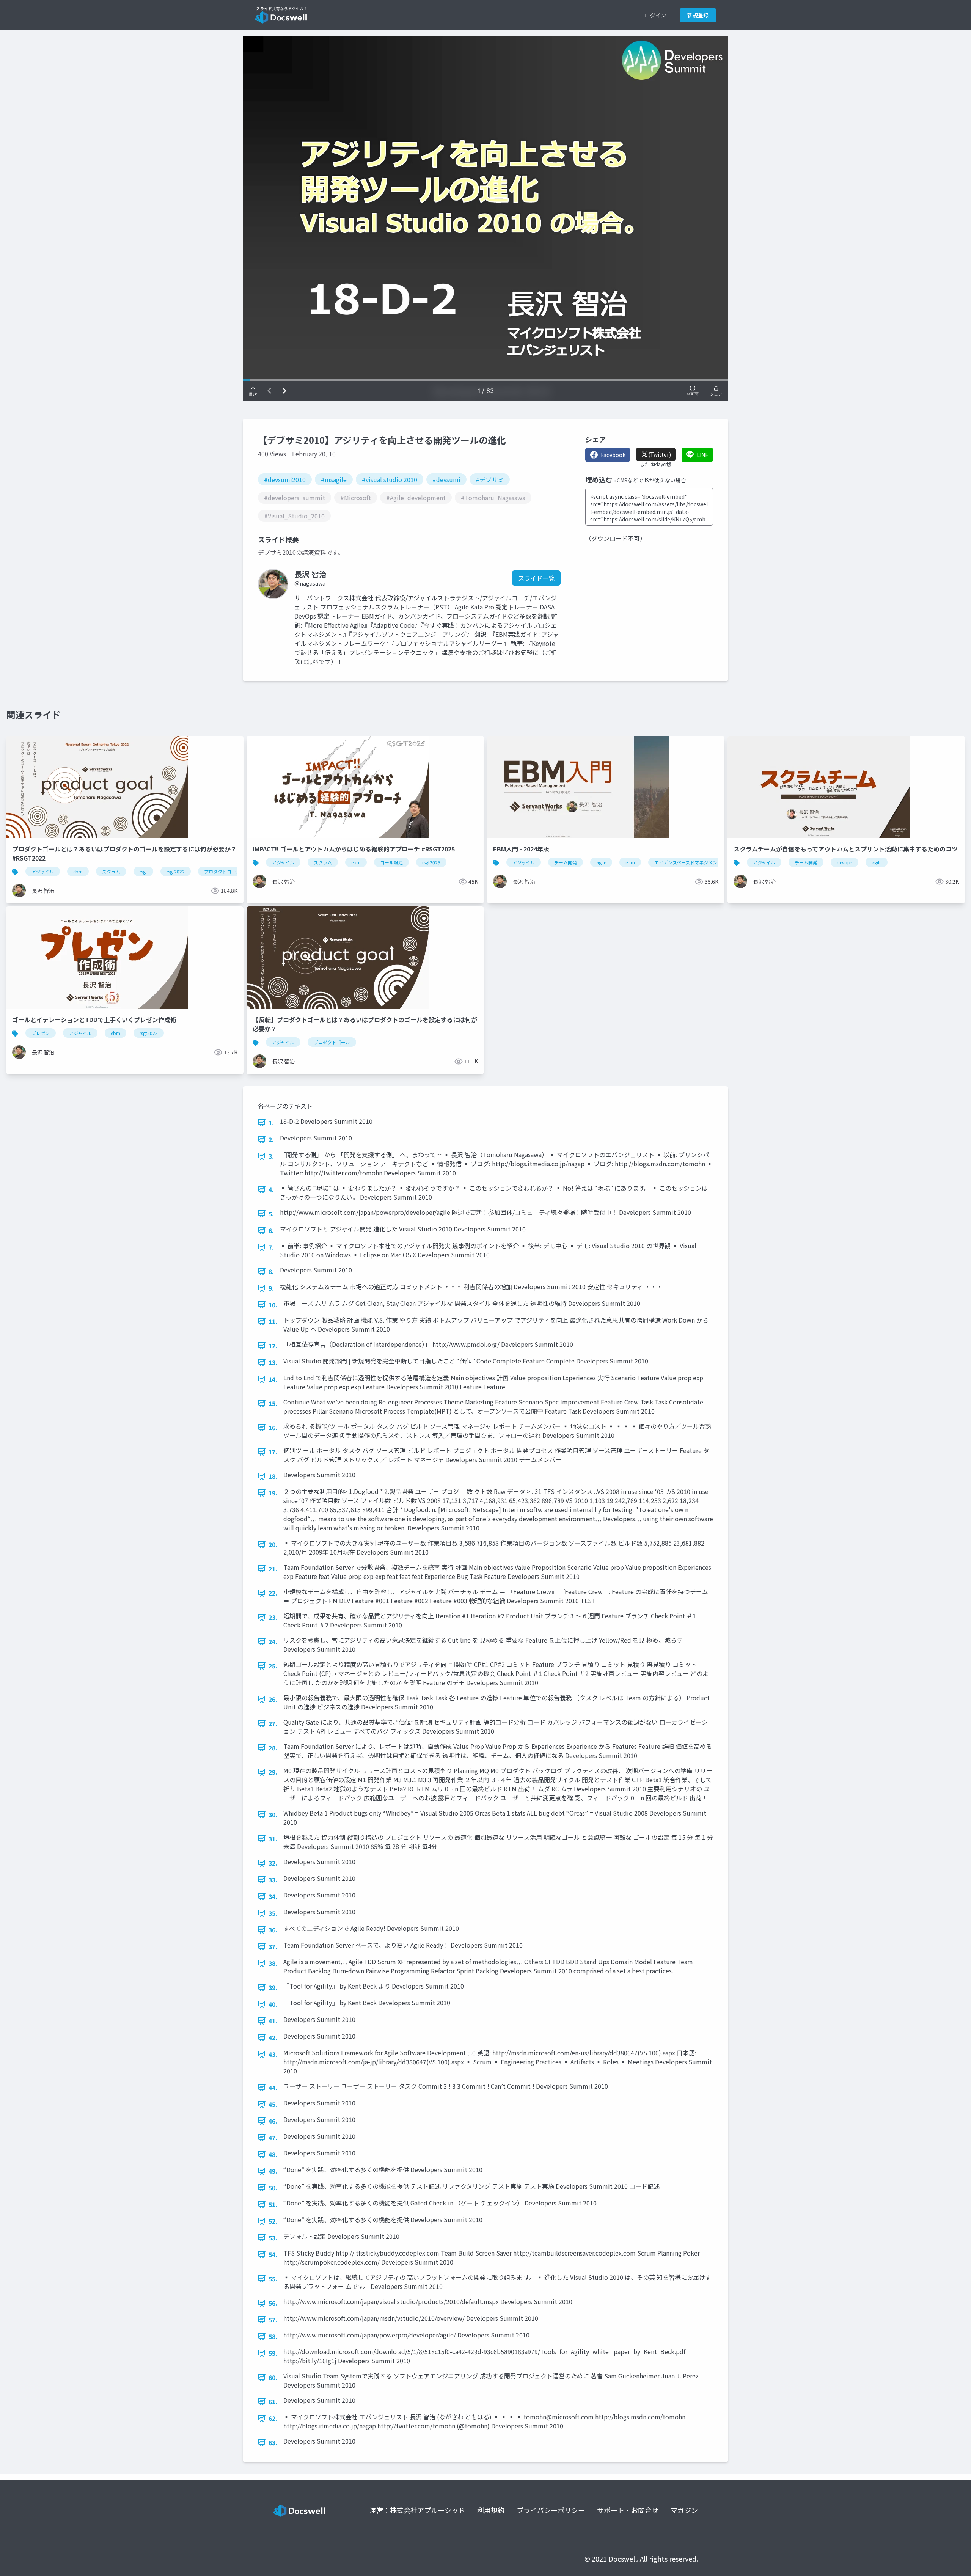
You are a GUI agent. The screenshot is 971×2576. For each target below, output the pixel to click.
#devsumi (446, 479)
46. (273, 2121)
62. (273, 2418)
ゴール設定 (391, 862)
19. (273, 1493)
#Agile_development (416, 498)
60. (273, 2377)
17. (273, 1452)
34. (273, 1896)
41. (273, 2021)
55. (273, 2279)
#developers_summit (295, 498)
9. (271, 1288)
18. (273, 1476)
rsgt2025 (431, 862)
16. (273, 1428)
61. (273, 2402)
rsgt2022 (176, 871)
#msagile (334, 479)
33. (273, 1880)
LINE (703, 455)
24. (273, 1641)
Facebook (613, 455)
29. (273, 1772)
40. (273, 2004)
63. (273, 2442)
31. (273, 1839)
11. (273, 1321)
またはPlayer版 (656, 464)
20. (273, 1544)
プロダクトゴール (222, 871)
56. (273, 2303)
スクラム (111, 871)
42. (273, 2037)
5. (271, 1214)
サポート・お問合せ (628, 2510)
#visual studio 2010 (390, 479)
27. (273, 1723)
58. (273, 2336)
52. (273, 2221)
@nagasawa (310, 583)
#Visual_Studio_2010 (294, 516)
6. (271, 1230)
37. (273, 1946)
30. (273, 1814)
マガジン (684, 2510)
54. (273, 2254)
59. (273, 2353)
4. (271, 1189)
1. (271, 1123)
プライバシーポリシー (551, 2510)
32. (273, 1863)
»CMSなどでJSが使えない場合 (650, 480)
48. (273, 2154)
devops (845, 862)
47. (273, 2138)
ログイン (655, 15)
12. (273, 1346)
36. (273, 1930)
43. (273, 2054)
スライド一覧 (536, 578)
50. (273, 2188)
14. (273, 1379)
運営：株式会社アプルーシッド (417, 2510)
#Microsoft (356, 498)
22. (273, 1593)
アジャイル (43, 871)
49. (273, 2171)
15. (273, 1403)
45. (273, 2104)
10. (273, 1305)
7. (271, 1247)
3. (271, 1156)
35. (273, 1913)
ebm (78, 871)
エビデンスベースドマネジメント (688, 862)
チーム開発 (566, 862)
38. (273, 1963)
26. (273, 1699)
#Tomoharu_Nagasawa (493, 498)
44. (273, 2088)
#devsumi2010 (285, 479)
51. (273, 2204)
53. (273, 2238)
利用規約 (491, 2510)
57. (273, 2320)
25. (273, 1666)
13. (273, 1362)
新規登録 (698, 15)
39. (273, 1987)
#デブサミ (490, 479)
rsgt (143, 871)
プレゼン (41, 1033)
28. (273, 1748)
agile (601, 862)
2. (271, 1139)
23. (273, 1617)
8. (271, 1271)
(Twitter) (660, 454)
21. (273, 1569)
